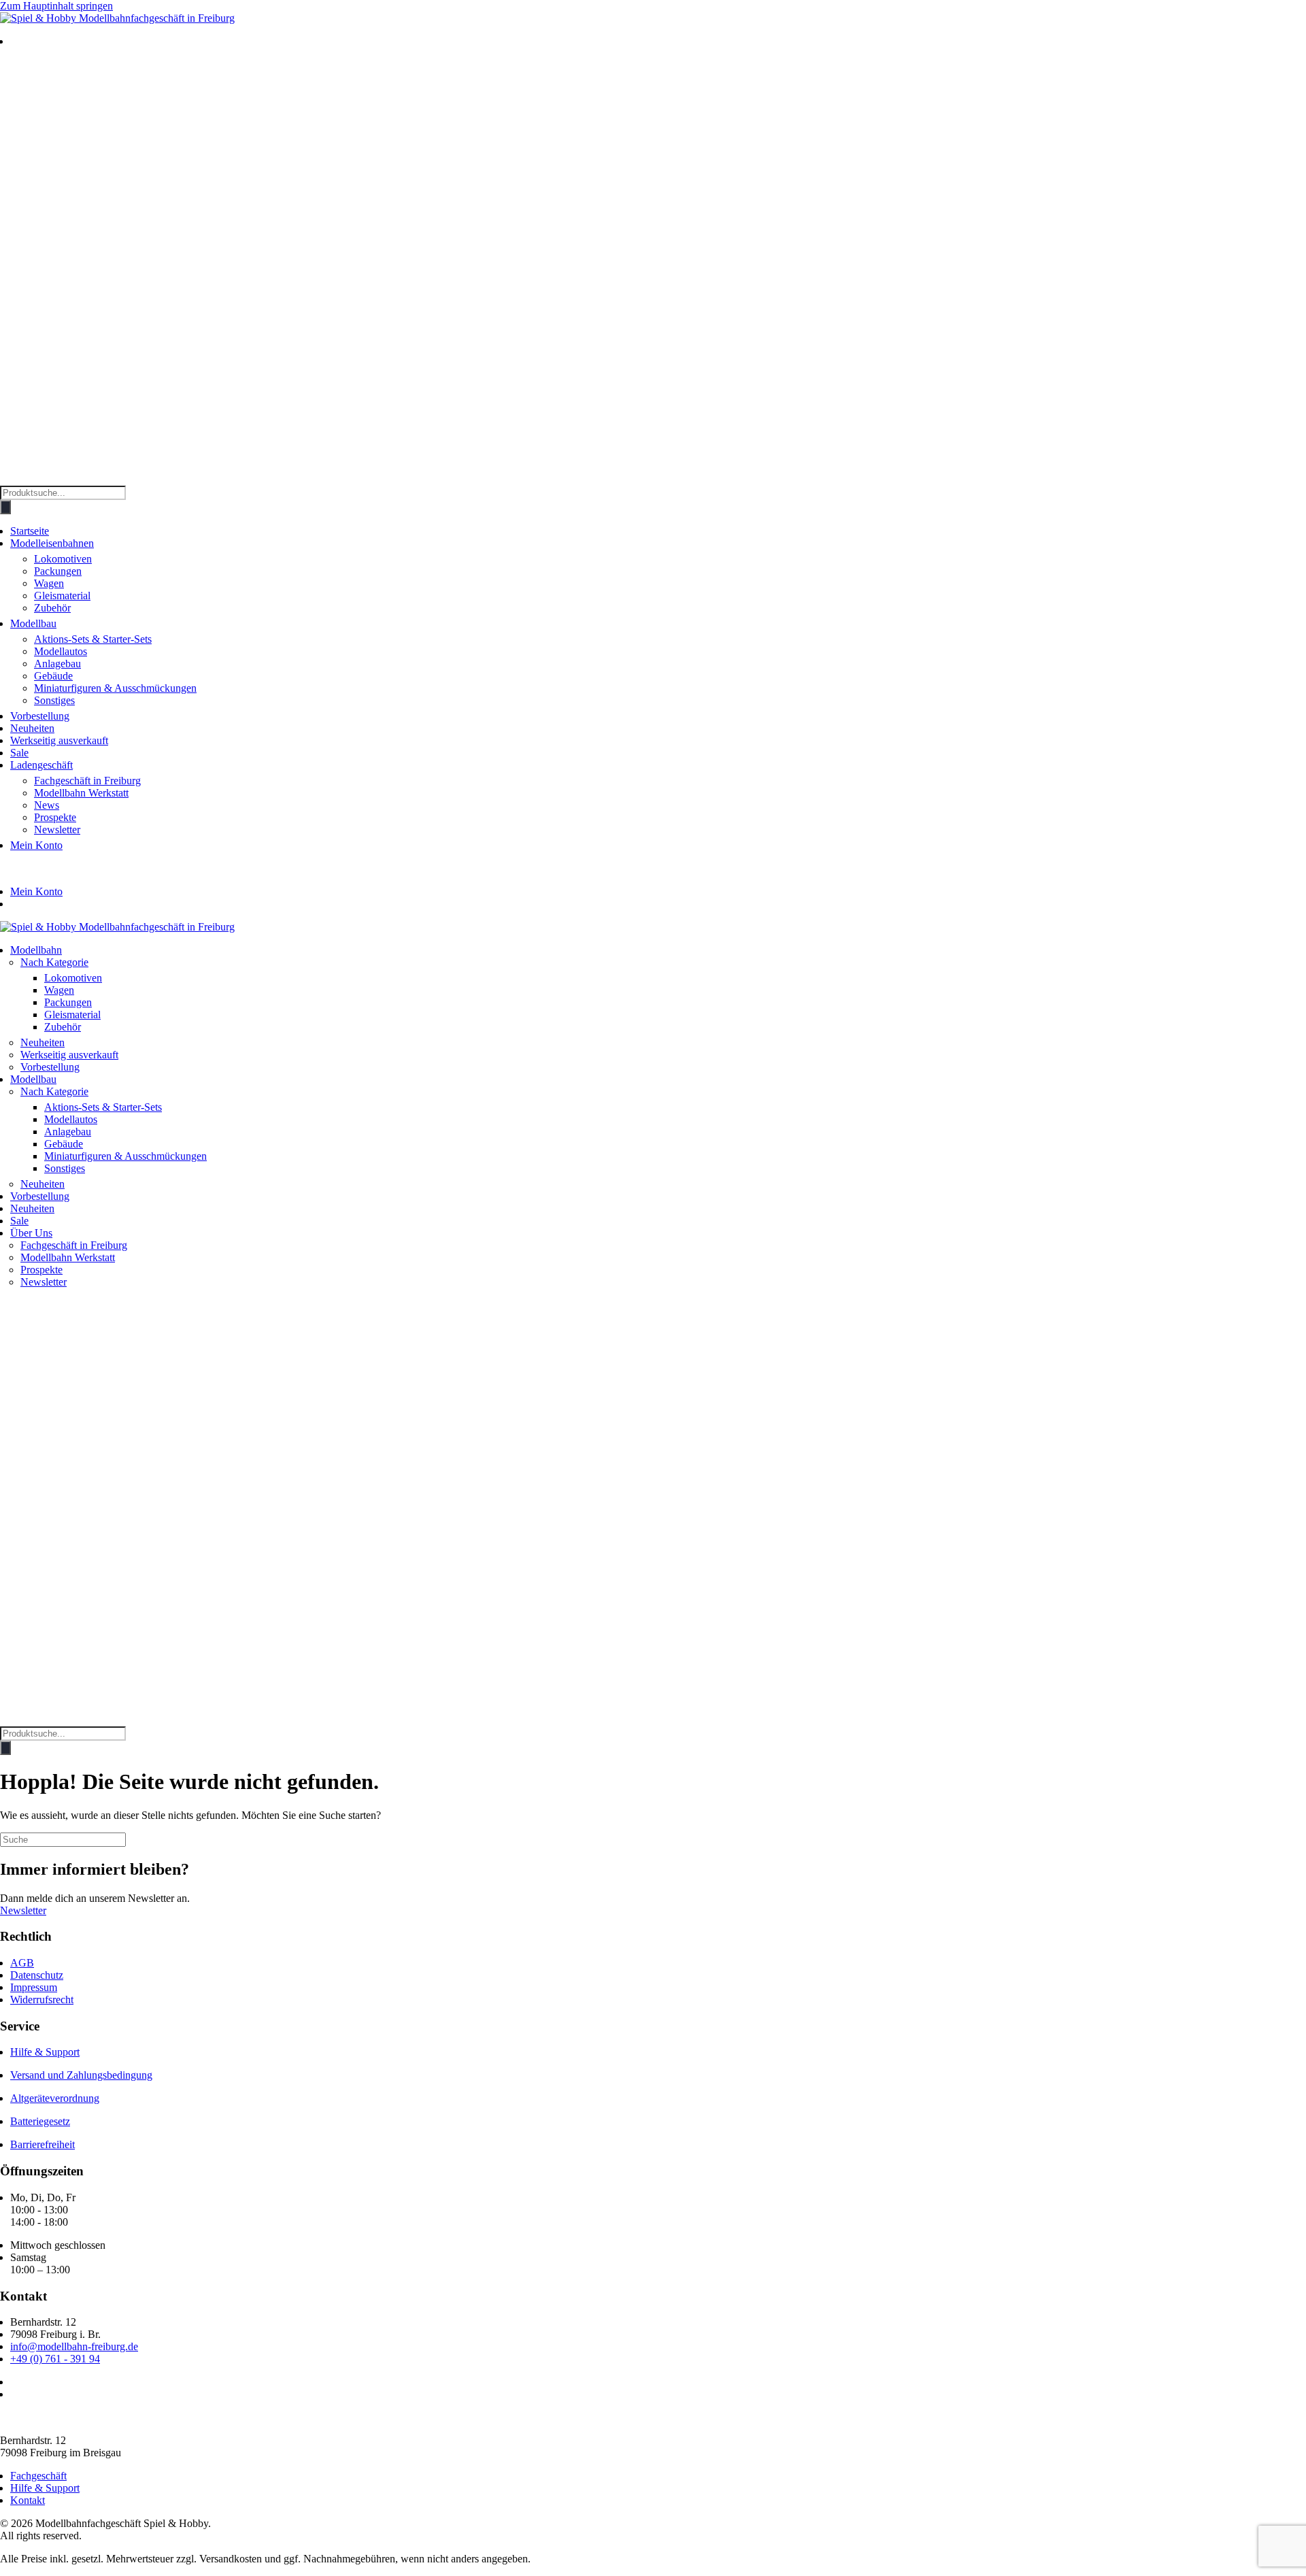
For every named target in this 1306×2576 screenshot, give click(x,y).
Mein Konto (36, 845)
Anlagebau (57, 664)
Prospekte (55, 817)
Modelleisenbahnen (52, 543)
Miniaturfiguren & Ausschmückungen (115, 688)
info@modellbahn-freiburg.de (74, 2346)
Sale (19, 753)
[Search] (5, 507)
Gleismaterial (62, 596)
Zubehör (52, 608)
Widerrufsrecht (42, 2000)
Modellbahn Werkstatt (81, 793)
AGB (22, 1963)
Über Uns (31, 1233)
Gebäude (53, 676)
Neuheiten (32, 728)
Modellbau (33, 623)
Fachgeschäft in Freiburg (87, 781)
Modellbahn (36, 950)
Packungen (58, 571)
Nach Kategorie (54, 962)
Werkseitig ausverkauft (59, 740)
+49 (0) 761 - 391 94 (55, 2359)
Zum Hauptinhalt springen (56, 6)
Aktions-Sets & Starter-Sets (93, 639)
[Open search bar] (7, 479)
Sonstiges (54, 700)
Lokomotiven (63, 559)
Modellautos (61, 651)
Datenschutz (37, 1975)
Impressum (34, 1987)
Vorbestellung (40, 716)
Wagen (49, 583)
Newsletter (57, 830)
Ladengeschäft (41, 765)
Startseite (30, 531)
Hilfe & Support (45, 2052)
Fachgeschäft (38, 2476)
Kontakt (28, 2500)
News (47, 805)
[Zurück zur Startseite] (117, 18)
